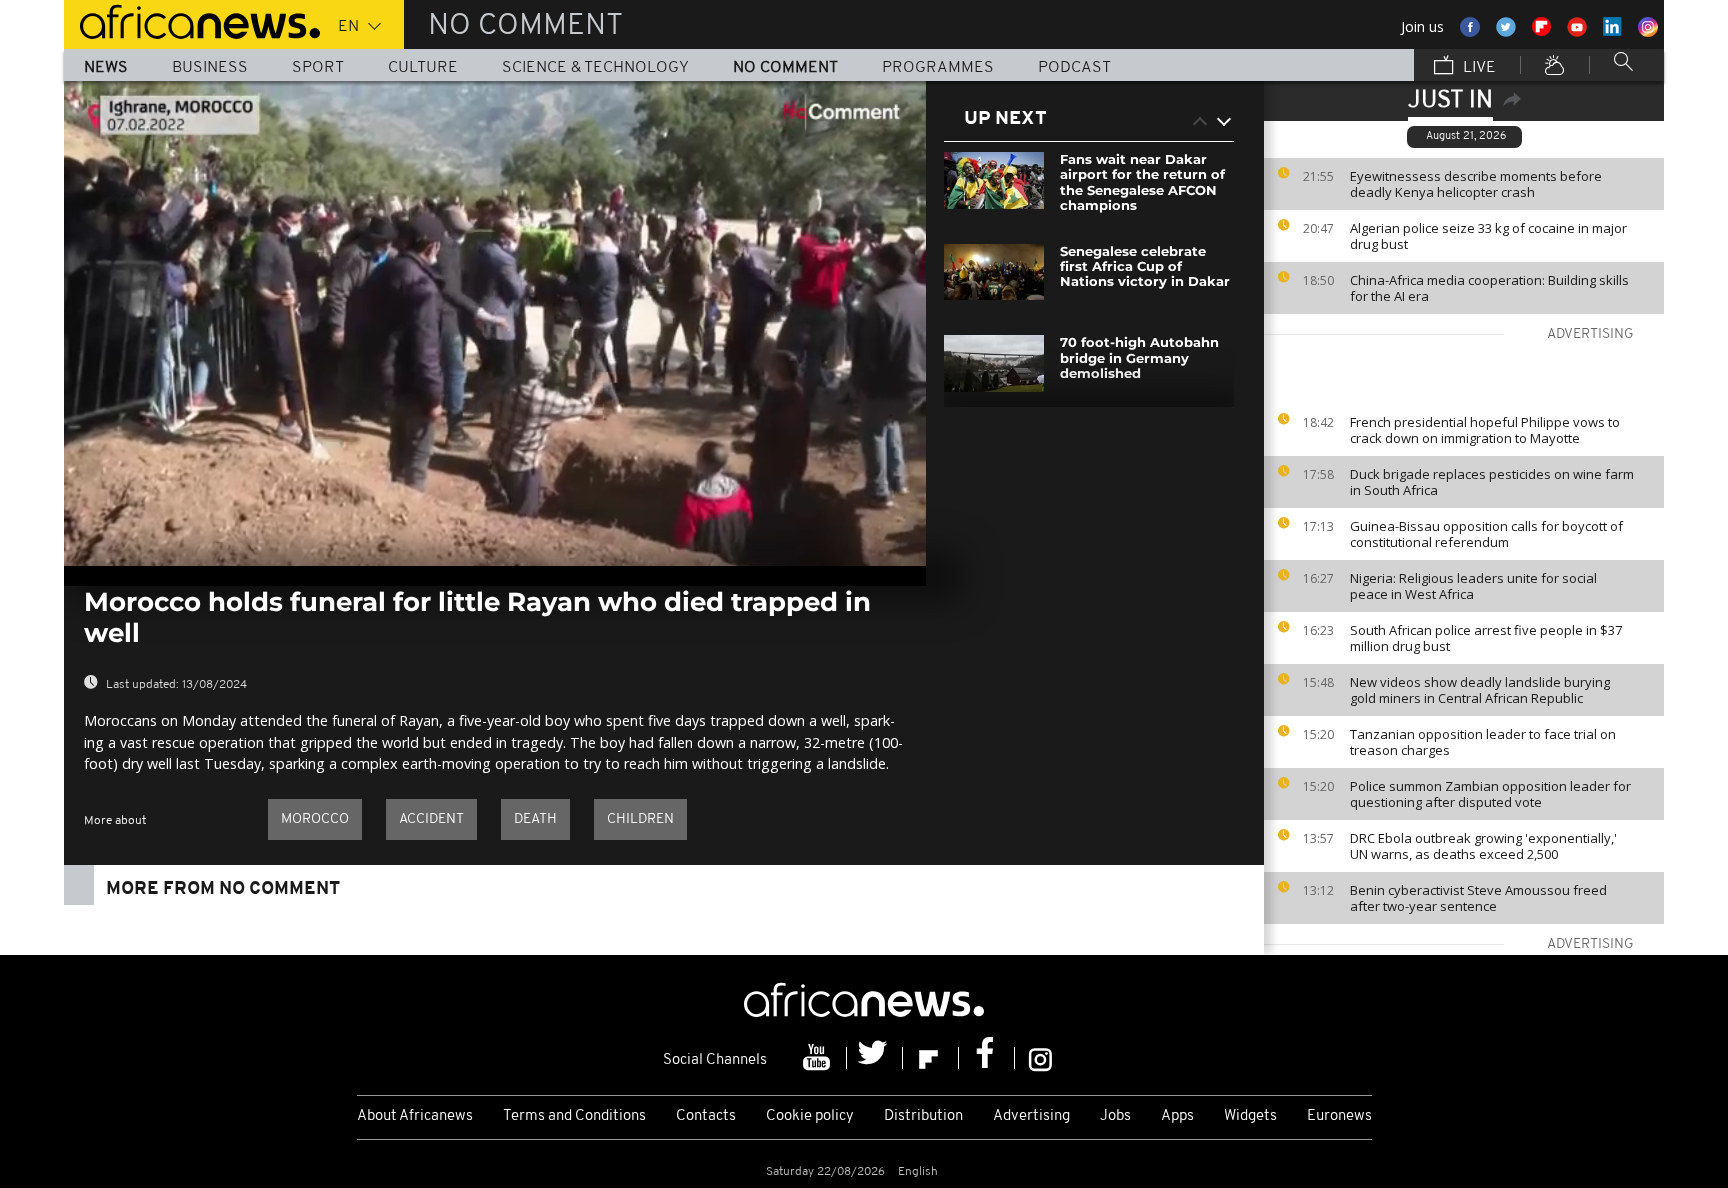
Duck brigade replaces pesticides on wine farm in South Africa (1492, 482)
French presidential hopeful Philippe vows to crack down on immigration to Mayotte (1485, 430)
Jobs (1115, 1116)
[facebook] (987, 1058)
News (106, 68)
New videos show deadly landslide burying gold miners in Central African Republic (1480, 690)
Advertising (1031, 1116)
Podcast (1074, 68)
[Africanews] (192, 20)
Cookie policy (810, 1116)
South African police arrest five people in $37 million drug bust (1486, 638)
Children (640, 819)
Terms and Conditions (574, 1116)
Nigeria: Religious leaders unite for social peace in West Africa (1473, 586)
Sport (318, 68)
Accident (431, 819)
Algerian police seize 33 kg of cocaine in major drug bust (1488, 236)
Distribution (923, 1116)
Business (210, 68)
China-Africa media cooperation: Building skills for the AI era (1489, 288)
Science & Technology (595, 68)
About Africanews (415, 1116)
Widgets (1250, 1116)
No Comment (785, 68)
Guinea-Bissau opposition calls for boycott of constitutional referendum (1486, 534)
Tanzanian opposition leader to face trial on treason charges (1483, 742)
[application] (495, 323)
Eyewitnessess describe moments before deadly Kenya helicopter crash (1476, 184)
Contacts (706, 1116)
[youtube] (819, 1058)
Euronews (1339, 1116)
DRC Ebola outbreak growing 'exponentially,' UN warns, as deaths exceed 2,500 (1483, 846)
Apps (1177, 1116)
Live (1477, 68)
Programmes (938, 68)
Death (535, 819)
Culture (423, 68)
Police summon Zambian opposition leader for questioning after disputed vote (1490, 794)
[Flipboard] (931, 1058)
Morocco (315, 819)
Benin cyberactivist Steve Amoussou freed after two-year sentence (1478, 898)
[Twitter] (875, 1058)
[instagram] (1040, 1058)
